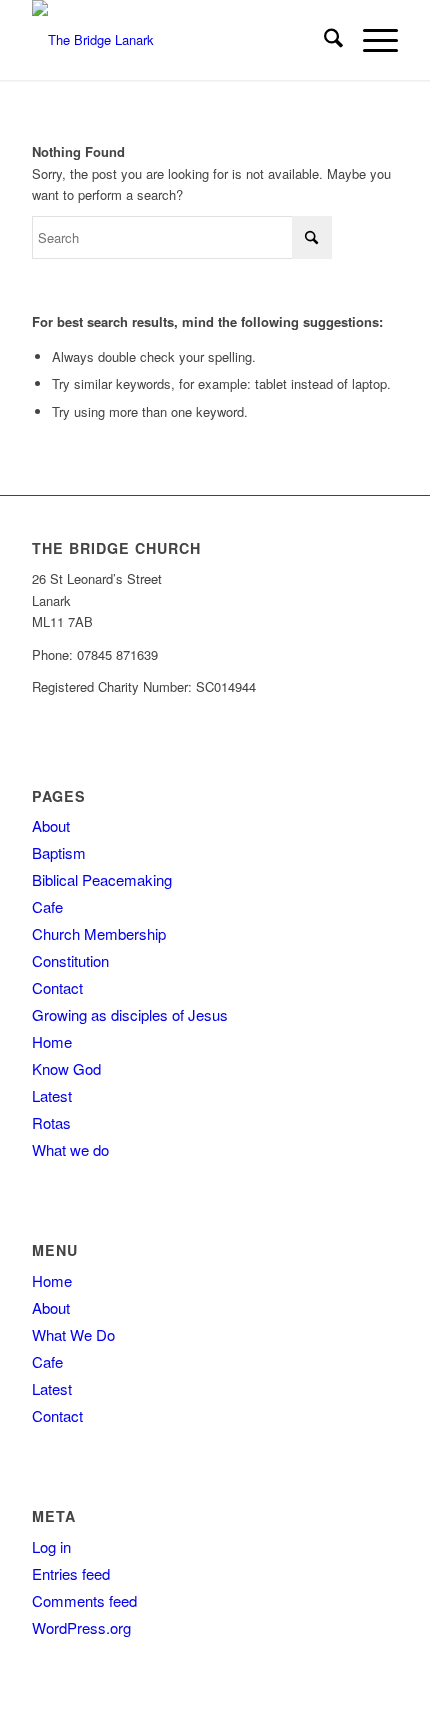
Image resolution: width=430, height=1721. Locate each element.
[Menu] (370, 40)
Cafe (47, 906)
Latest (52, 1095)
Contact (57, 987)
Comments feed (84, 1600)
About (51, 825)
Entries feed (71, 1573)
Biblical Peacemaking (102, 879)
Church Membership (99, 933)
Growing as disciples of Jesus (130, 1014)
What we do (70, 1149)
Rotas (51, 1122)
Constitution (70, 960)
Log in (51, 1546)
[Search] (323, 40)
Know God (66, 1068)
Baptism (59, 852)
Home (52, 1041)
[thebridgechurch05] (178, 40)
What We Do (73, 1334)
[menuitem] (323, 40)
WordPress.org (81, 1627)
